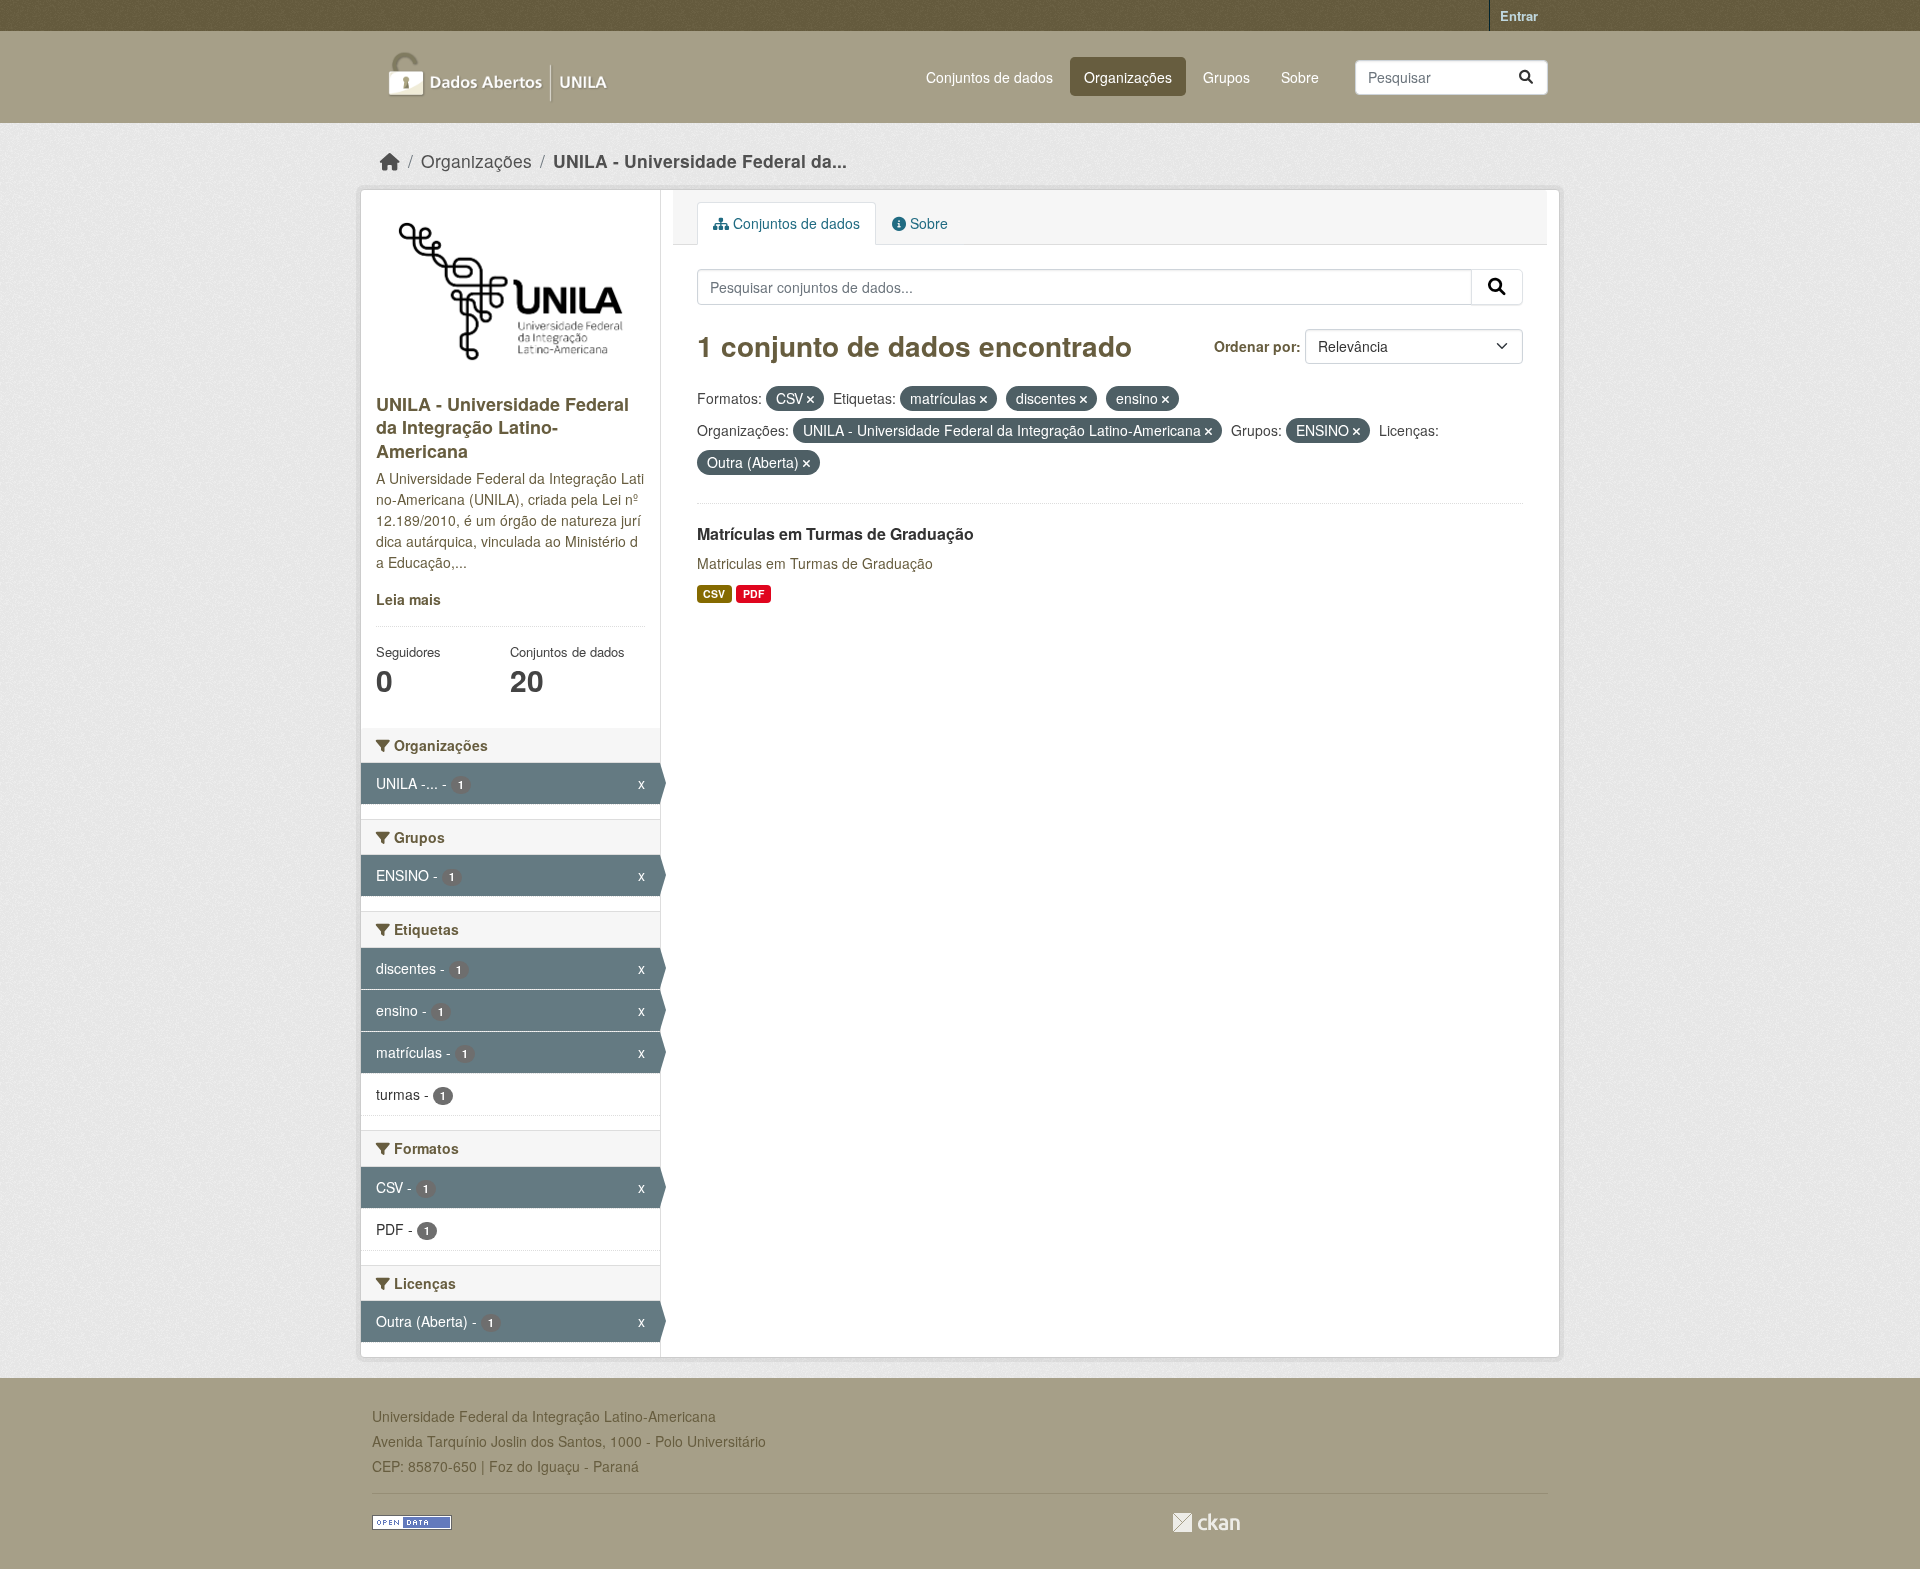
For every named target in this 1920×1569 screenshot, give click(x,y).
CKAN (1206, 1522)
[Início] (390, 160)
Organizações (1128, 77)
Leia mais (408, 599)
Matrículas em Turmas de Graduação (835, 533)
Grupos (1226, 77)
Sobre (1300, 77)
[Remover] (810, 399)
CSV (714, 593)
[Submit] (1526, 77)
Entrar (1519, 15)
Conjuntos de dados (989, 77)
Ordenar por (1255, 346)
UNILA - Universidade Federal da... (700, 160)
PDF (753, 593)
